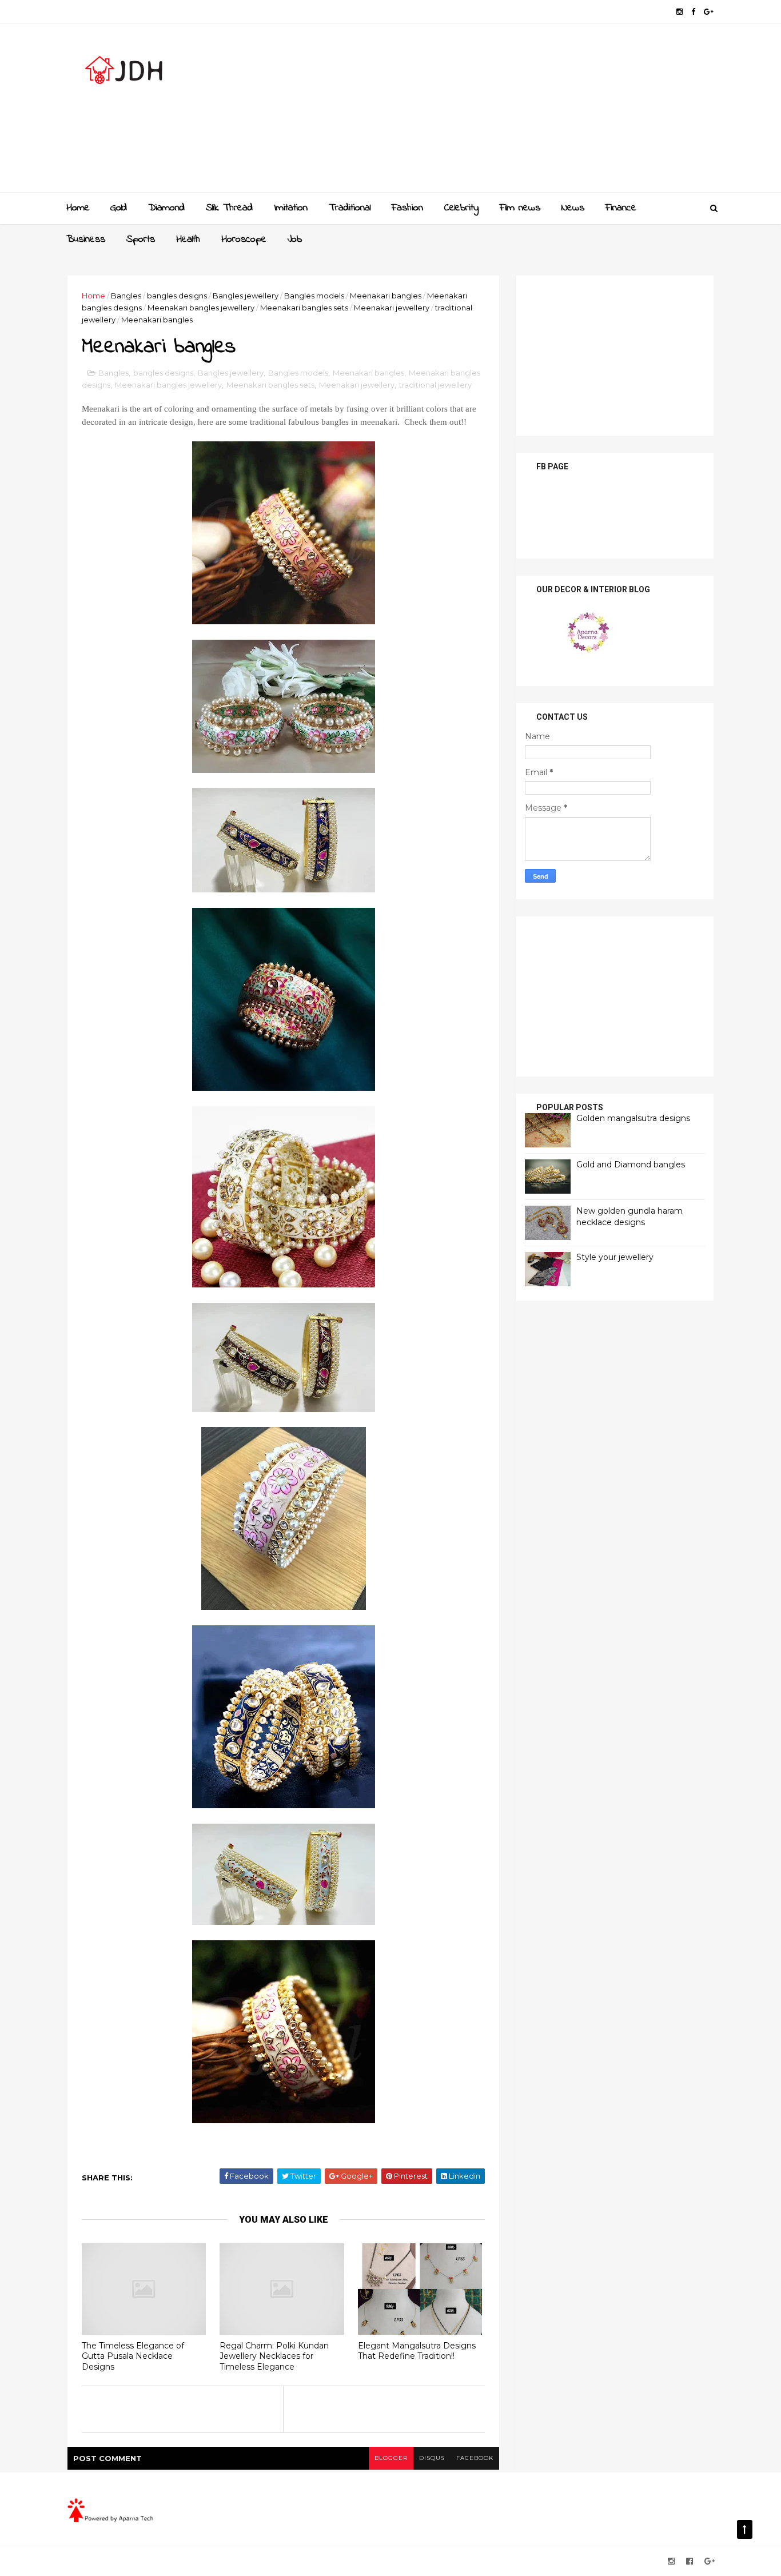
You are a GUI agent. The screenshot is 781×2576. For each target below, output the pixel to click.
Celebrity (461, 208)
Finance (621, 208)
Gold (119, 208)
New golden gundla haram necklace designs (629, 1217)
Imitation (291, 208)
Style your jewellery (615, 1257)
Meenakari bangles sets (304, 308)
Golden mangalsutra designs (633, 1118)
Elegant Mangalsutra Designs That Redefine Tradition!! (417, 2351)
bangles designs (177, 296)
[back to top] (745, 2529)
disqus (432, 2458)
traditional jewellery (435, 385)
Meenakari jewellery (392, 308)
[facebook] (693, 12)
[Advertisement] (505, 112)
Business (86, 240)
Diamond (166, 208)
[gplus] (709, 12)
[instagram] (680, 12)
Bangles (126, 296)
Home (78, 208)
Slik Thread (229, 208)
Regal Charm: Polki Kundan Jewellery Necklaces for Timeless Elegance (274, 2356)
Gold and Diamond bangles (631, 1165)
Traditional (350, 208)
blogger (391, 2458)
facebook (475, 2458)
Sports (141, 240)
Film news (520, 208)
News (573, 208)
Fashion (407, 208)
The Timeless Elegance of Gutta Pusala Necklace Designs (133, 2356)
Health (188, 240)
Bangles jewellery (246, 296)
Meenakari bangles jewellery (201, 308)
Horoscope (244, 240)
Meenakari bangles (386, 296)
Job (295, 240)
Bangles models (314, 296)
